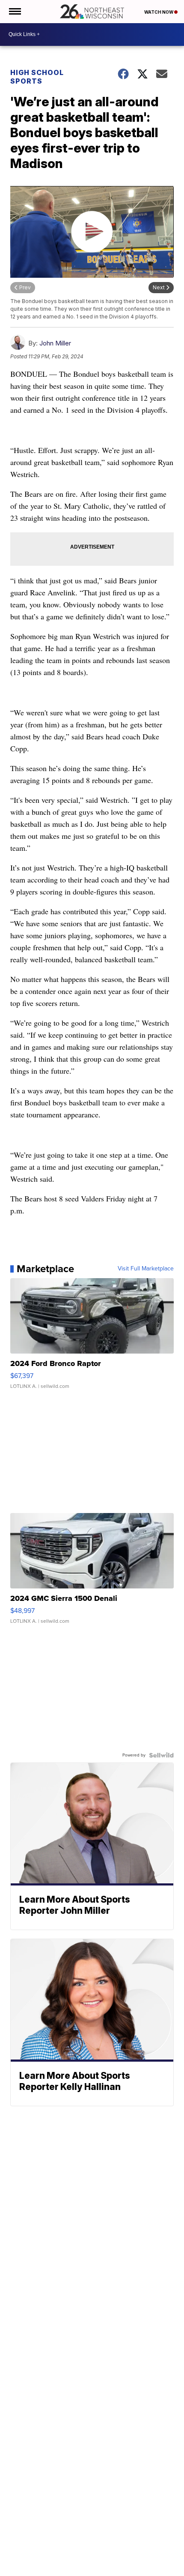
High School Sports (37, 77)
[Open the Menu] (14, 12)
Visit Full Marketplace (146, 1269)
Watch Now (159, 12)
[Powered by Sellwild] (161, 1755)
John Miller (55, 343)
